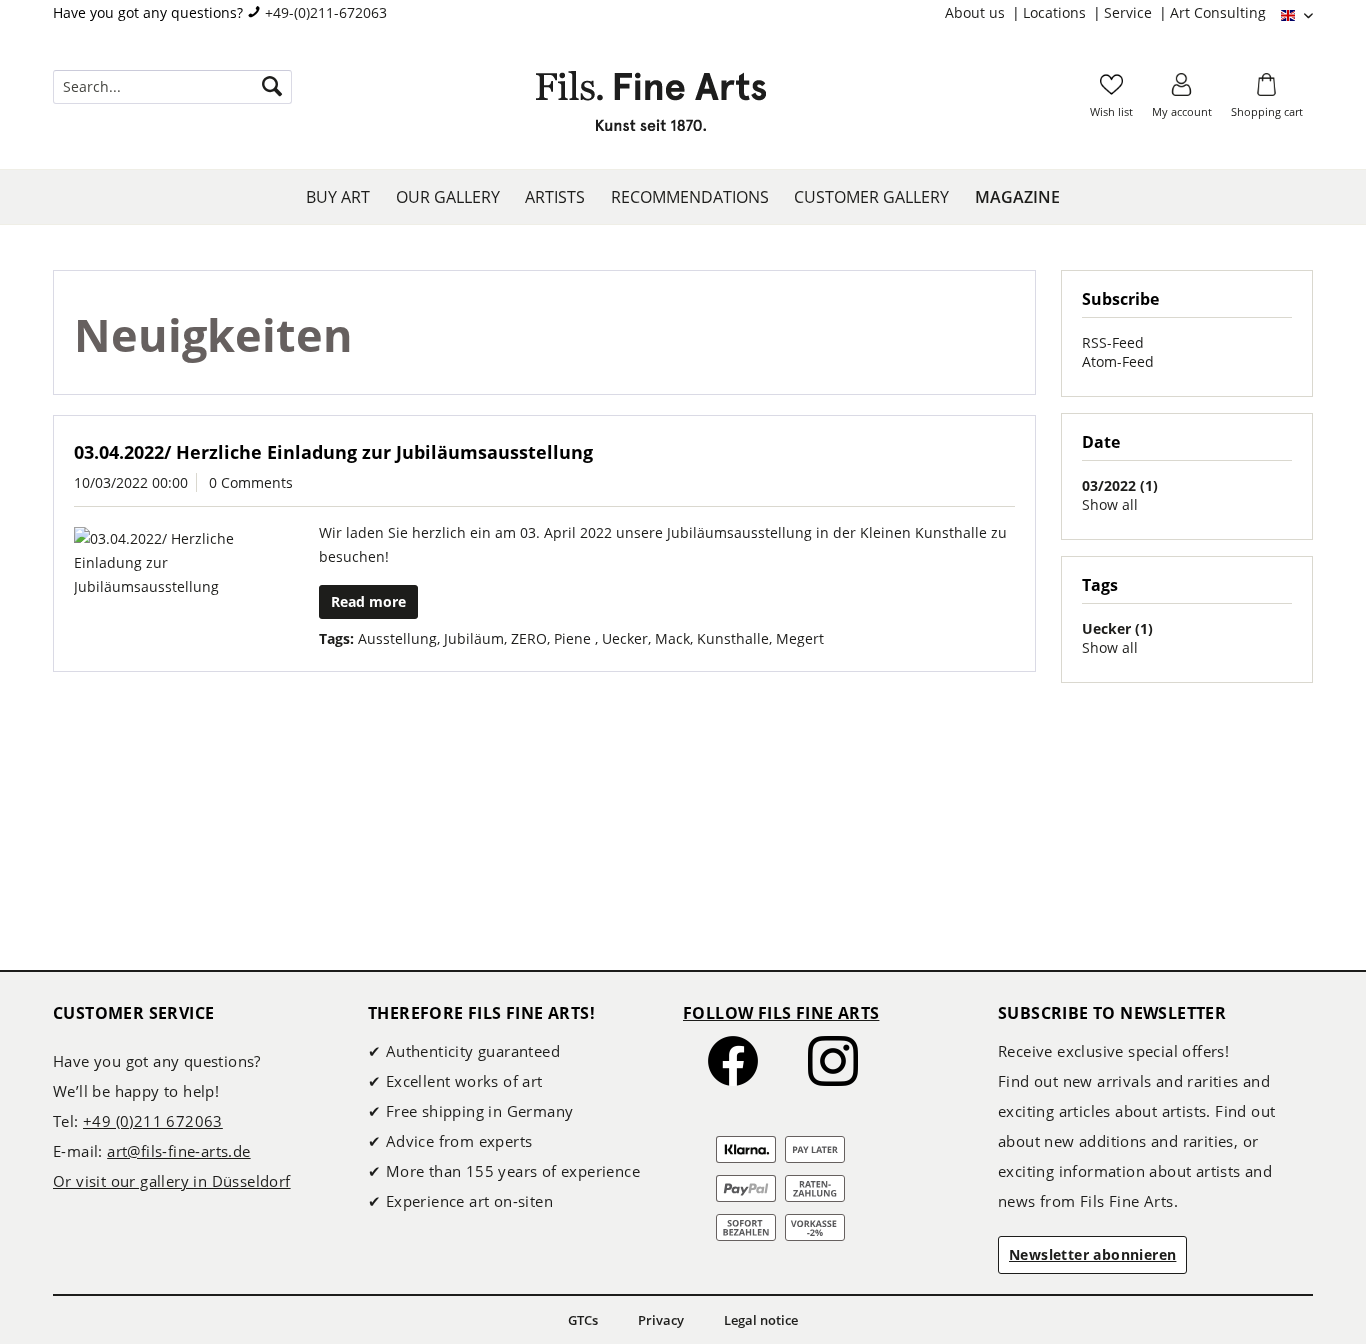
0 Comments (251, 482)
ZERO (529, 638)
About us (977, 12)
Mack (672, 638)
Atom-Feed (1118, 361)
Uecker (625, 638)
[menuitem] (984, 13)
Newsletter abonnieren (1092, 1254)
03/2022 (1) (1120, 485)
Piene (574, 638)
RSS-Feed (1113, 342)
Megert (800, 638)
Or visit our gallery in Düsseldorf (172, 1181)
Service (1130, 12)
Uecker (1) (1117, 628)
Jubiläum (474, 638)
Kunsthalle (733, 638)
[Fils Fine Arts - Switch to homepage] (651, 107)
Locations (1056, 12)
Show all (1110, 504)
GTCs (583, 1320)
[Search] (272, 87)
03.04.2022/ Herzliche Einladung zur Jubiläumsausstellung (333, 452)
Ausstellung (397, 638)
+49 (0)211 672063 (153, 1121)
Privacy (661, 1320)
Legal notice (761, 1320)
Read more (368, 601)
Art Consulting (1218, 12)
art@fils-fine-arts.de (178, 1151)
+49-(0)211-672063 (326, 12)
